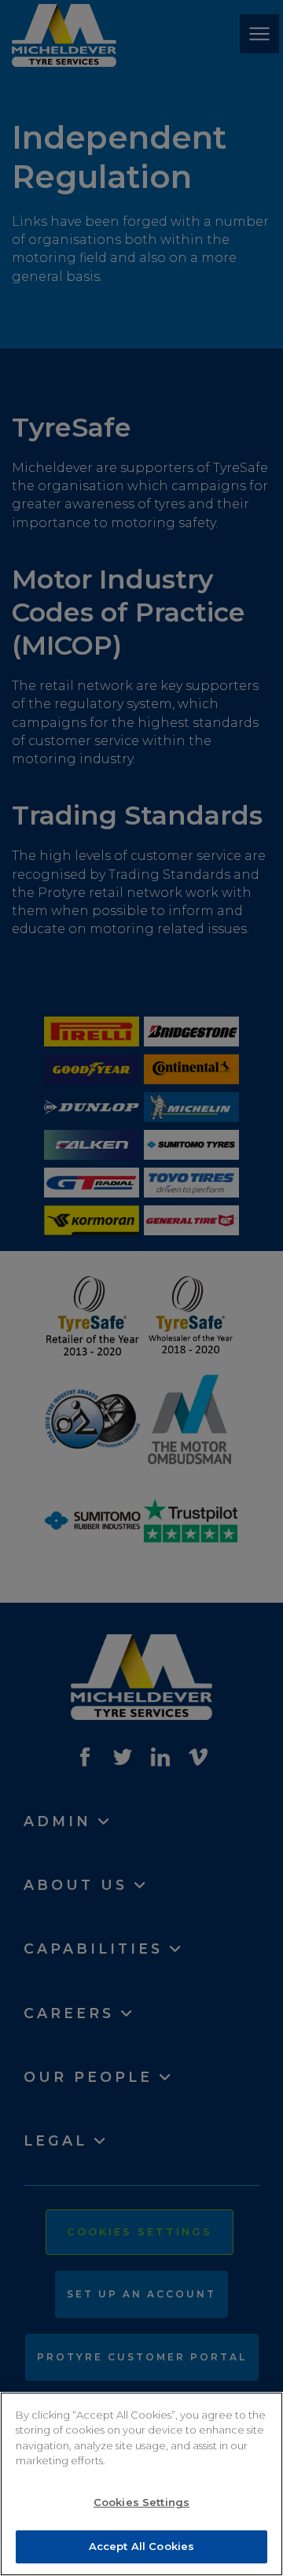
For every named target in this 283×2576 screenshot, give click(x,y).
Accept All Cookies (141, 2546)
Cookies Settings (141, 2502)
